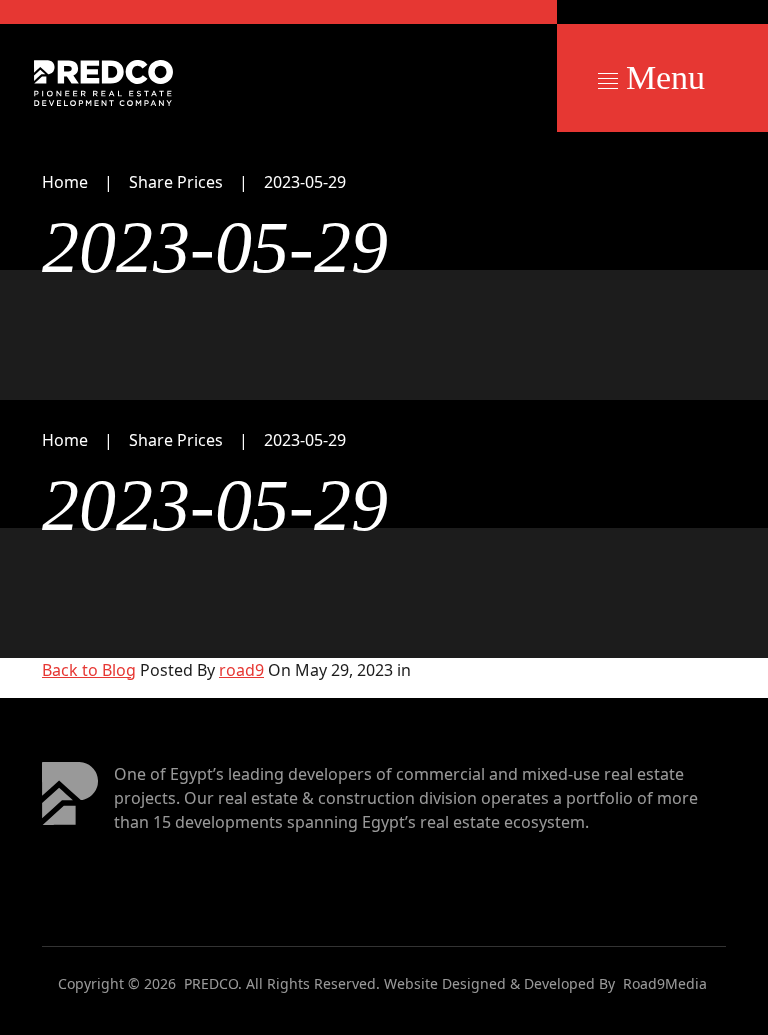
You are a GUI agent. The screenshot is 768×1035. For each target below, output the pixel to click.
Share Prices (176, 182)
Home (65, 182)
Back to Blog (89, 670)
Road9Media (665, 983)
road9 (241, 670)
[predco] (103, 83)
